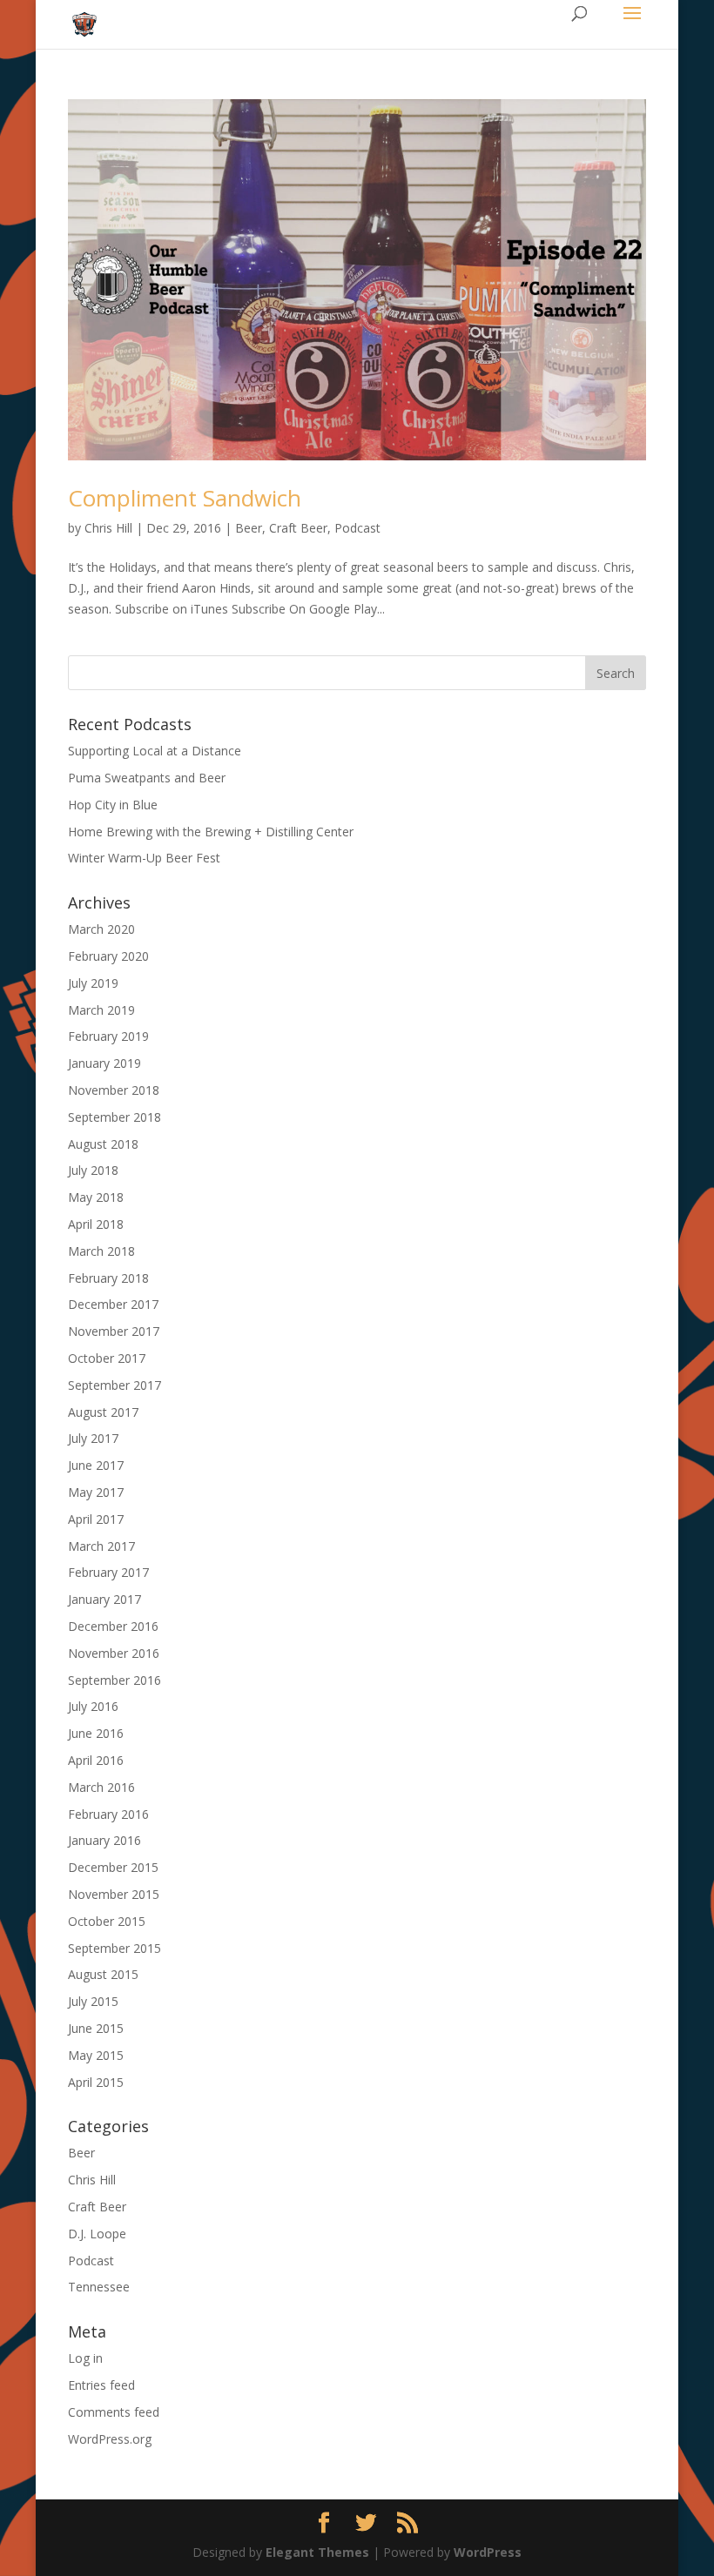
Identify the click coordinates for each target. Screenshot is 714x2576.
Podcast (357, 528)
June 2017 (96, 1465)
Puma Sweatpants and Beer (147, 778)
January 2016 (104, 1840)
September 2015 (115, 1948)
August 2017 (103, 1412)
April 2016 (96, 1760)
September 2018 (115, 1117)
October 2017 (107, 1358)
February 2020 (108, 956)
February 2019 (108, 1036)
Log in (85, 2358)
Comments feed (114, 2412)
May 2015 (96, 2055)
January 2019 (104, 1063)
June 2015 (96, 2028)
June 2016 (96, 1733)
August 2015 (103, 1974)
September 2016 (115, 1680)
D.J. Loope (97, 2234)
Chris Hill (108, 528)
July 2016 (93, 1706)
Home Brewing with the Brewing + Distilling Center (211, 832)
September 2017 (115, 1385)
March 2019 (101, 1010)
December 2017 (113, 1304)
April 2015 (96, 2082)
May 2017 (96, 1492)
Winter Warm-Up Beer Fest (144, 858)
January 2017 (104, 1599)
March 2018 (101, 1251)
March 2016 (101, 1787)
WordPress (488, 2552)
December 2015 (113, 1867)
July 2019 (93, 983)
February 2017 (108, 1572)
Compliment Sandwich (185, 498)
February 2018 (108, 1278)
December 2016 (113, 1626)
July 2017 (93, 1438)
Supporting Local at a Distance (155, 751)
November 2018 (114, 1090)
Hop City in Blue (113, 805)
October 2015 (107, 1921)
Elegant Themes (317, 2552)
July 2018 (93, 1170)
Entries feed (101, 2385)
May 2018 (96, 1197)
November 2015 (114, 1894)
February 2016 (108, 1814)
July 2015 (93, 2001)
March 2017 (101, 1546)
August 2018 (103, 1144)
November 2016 (114, 1653)
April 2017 (96, 1519)
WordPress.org (110, 2439)
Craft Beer (298, 528)
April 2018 (96, 1224)
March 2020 (101, 929)
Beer (249, 528)
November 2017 (114, 1331)
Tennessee (99, 2287)
